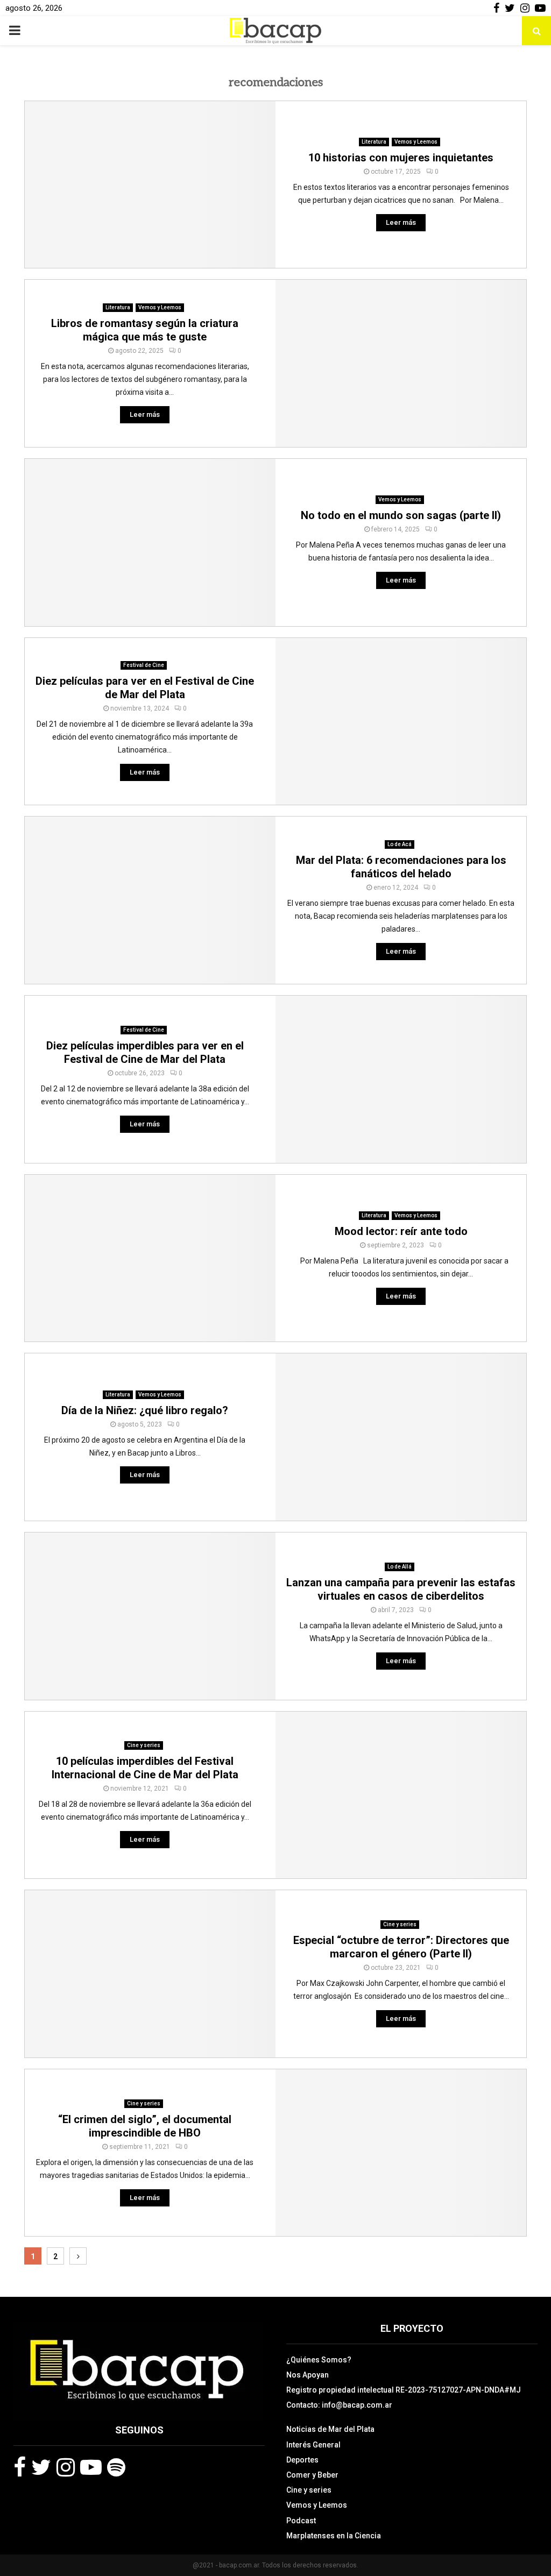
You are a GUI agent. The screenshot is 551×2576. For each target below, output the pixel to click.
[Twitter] (41, 2467)
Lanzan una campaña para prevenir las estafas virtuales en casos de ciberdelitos (401, 1589)
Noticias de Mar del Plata (330, 2429)
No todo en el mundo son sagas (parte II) (401, 515)
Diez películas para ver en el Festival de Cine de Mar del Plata (145, 688)
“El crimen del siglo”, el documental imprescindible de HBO (145, 2126)
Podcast (301, 2521)
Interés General (313, 2445)
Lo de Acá (400, 844)
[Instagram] (66, 2467)
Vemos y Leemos (416, 142)
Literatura (374, 142)
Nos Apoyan (308, 2375)
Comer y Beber (312, 2475)
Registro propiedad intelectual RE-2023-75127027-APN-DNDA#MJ (404, 2390)
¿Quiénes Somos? (319, 2360)
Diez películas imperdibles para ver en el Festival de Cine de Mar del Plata (145, 1052)
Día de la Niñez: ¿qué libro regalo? (145, 1410)
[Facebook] (20, 2467)
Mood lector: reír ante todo (401, 1231)
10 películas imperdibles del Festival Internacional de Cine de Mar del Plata (145, 1768)
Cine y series (144, 1745)
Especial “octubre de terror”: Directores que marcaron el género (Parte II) (401, 1947)
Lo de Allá (400, 1567)
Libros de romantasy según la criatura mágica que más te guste (145, 330)
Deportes (302, 2460)
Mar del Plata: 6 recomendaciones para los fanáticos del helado (401, 867)
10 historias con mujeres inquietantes (401, 158)
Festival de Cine (144, 665)
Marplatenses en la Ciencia (334, 2536)
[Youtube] (91, 2467)
